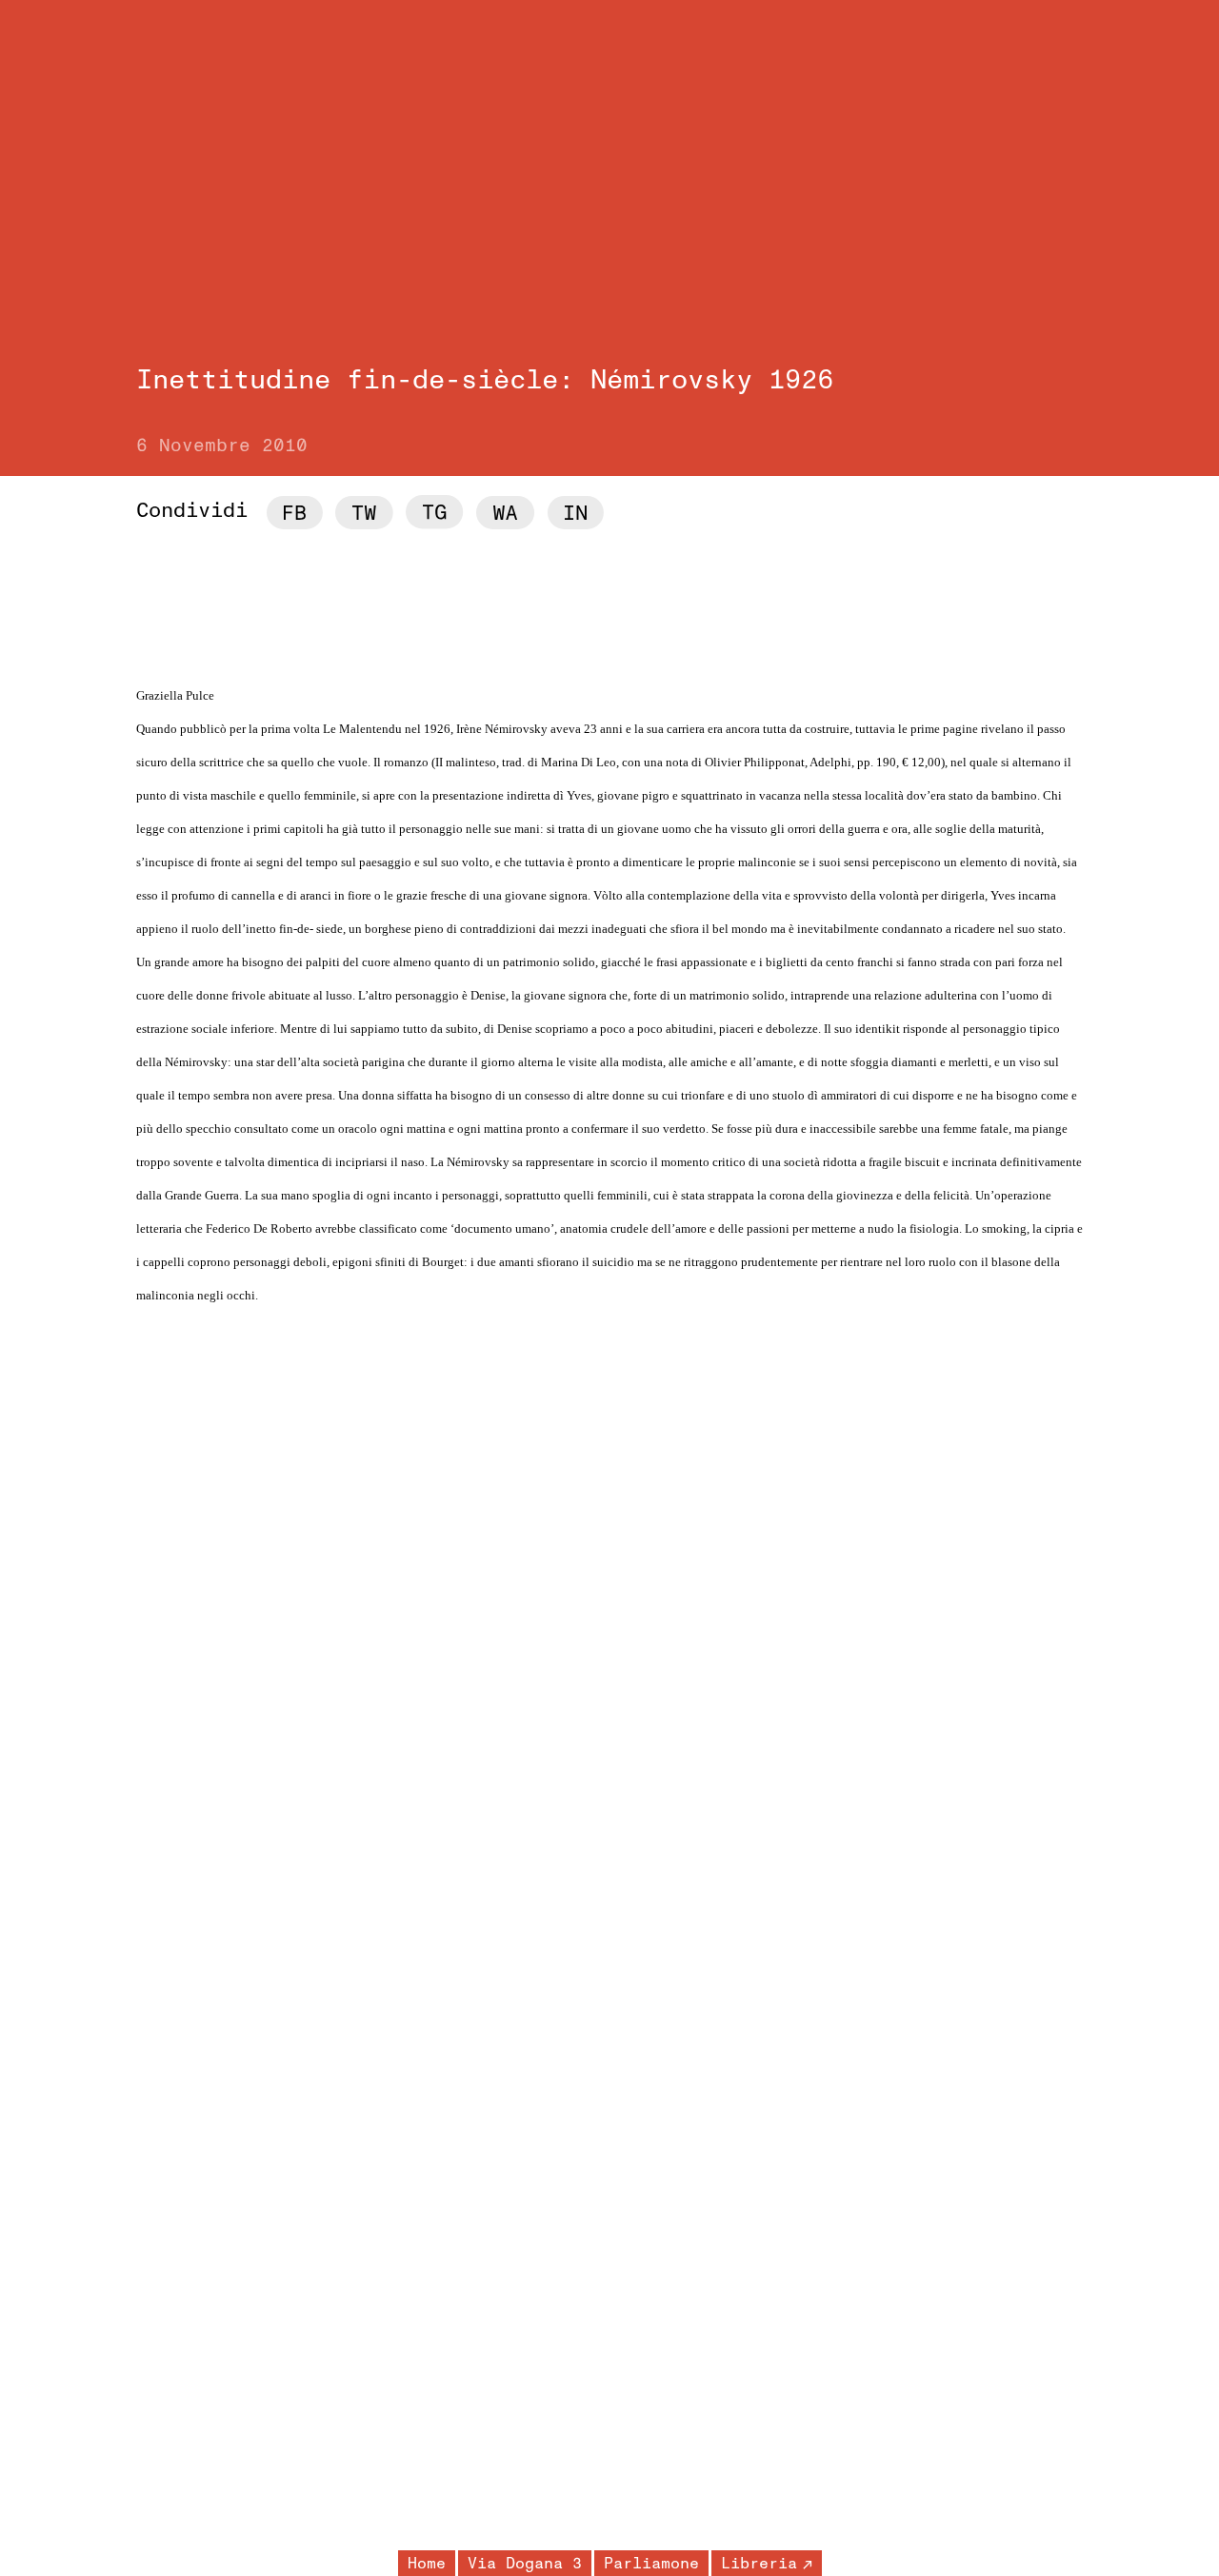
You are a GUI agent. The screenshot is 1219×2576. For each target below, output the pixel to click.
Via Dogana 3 (525, 2564)
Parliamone (651, 2564)
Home (427, 2564)
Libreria (759, 2564)
